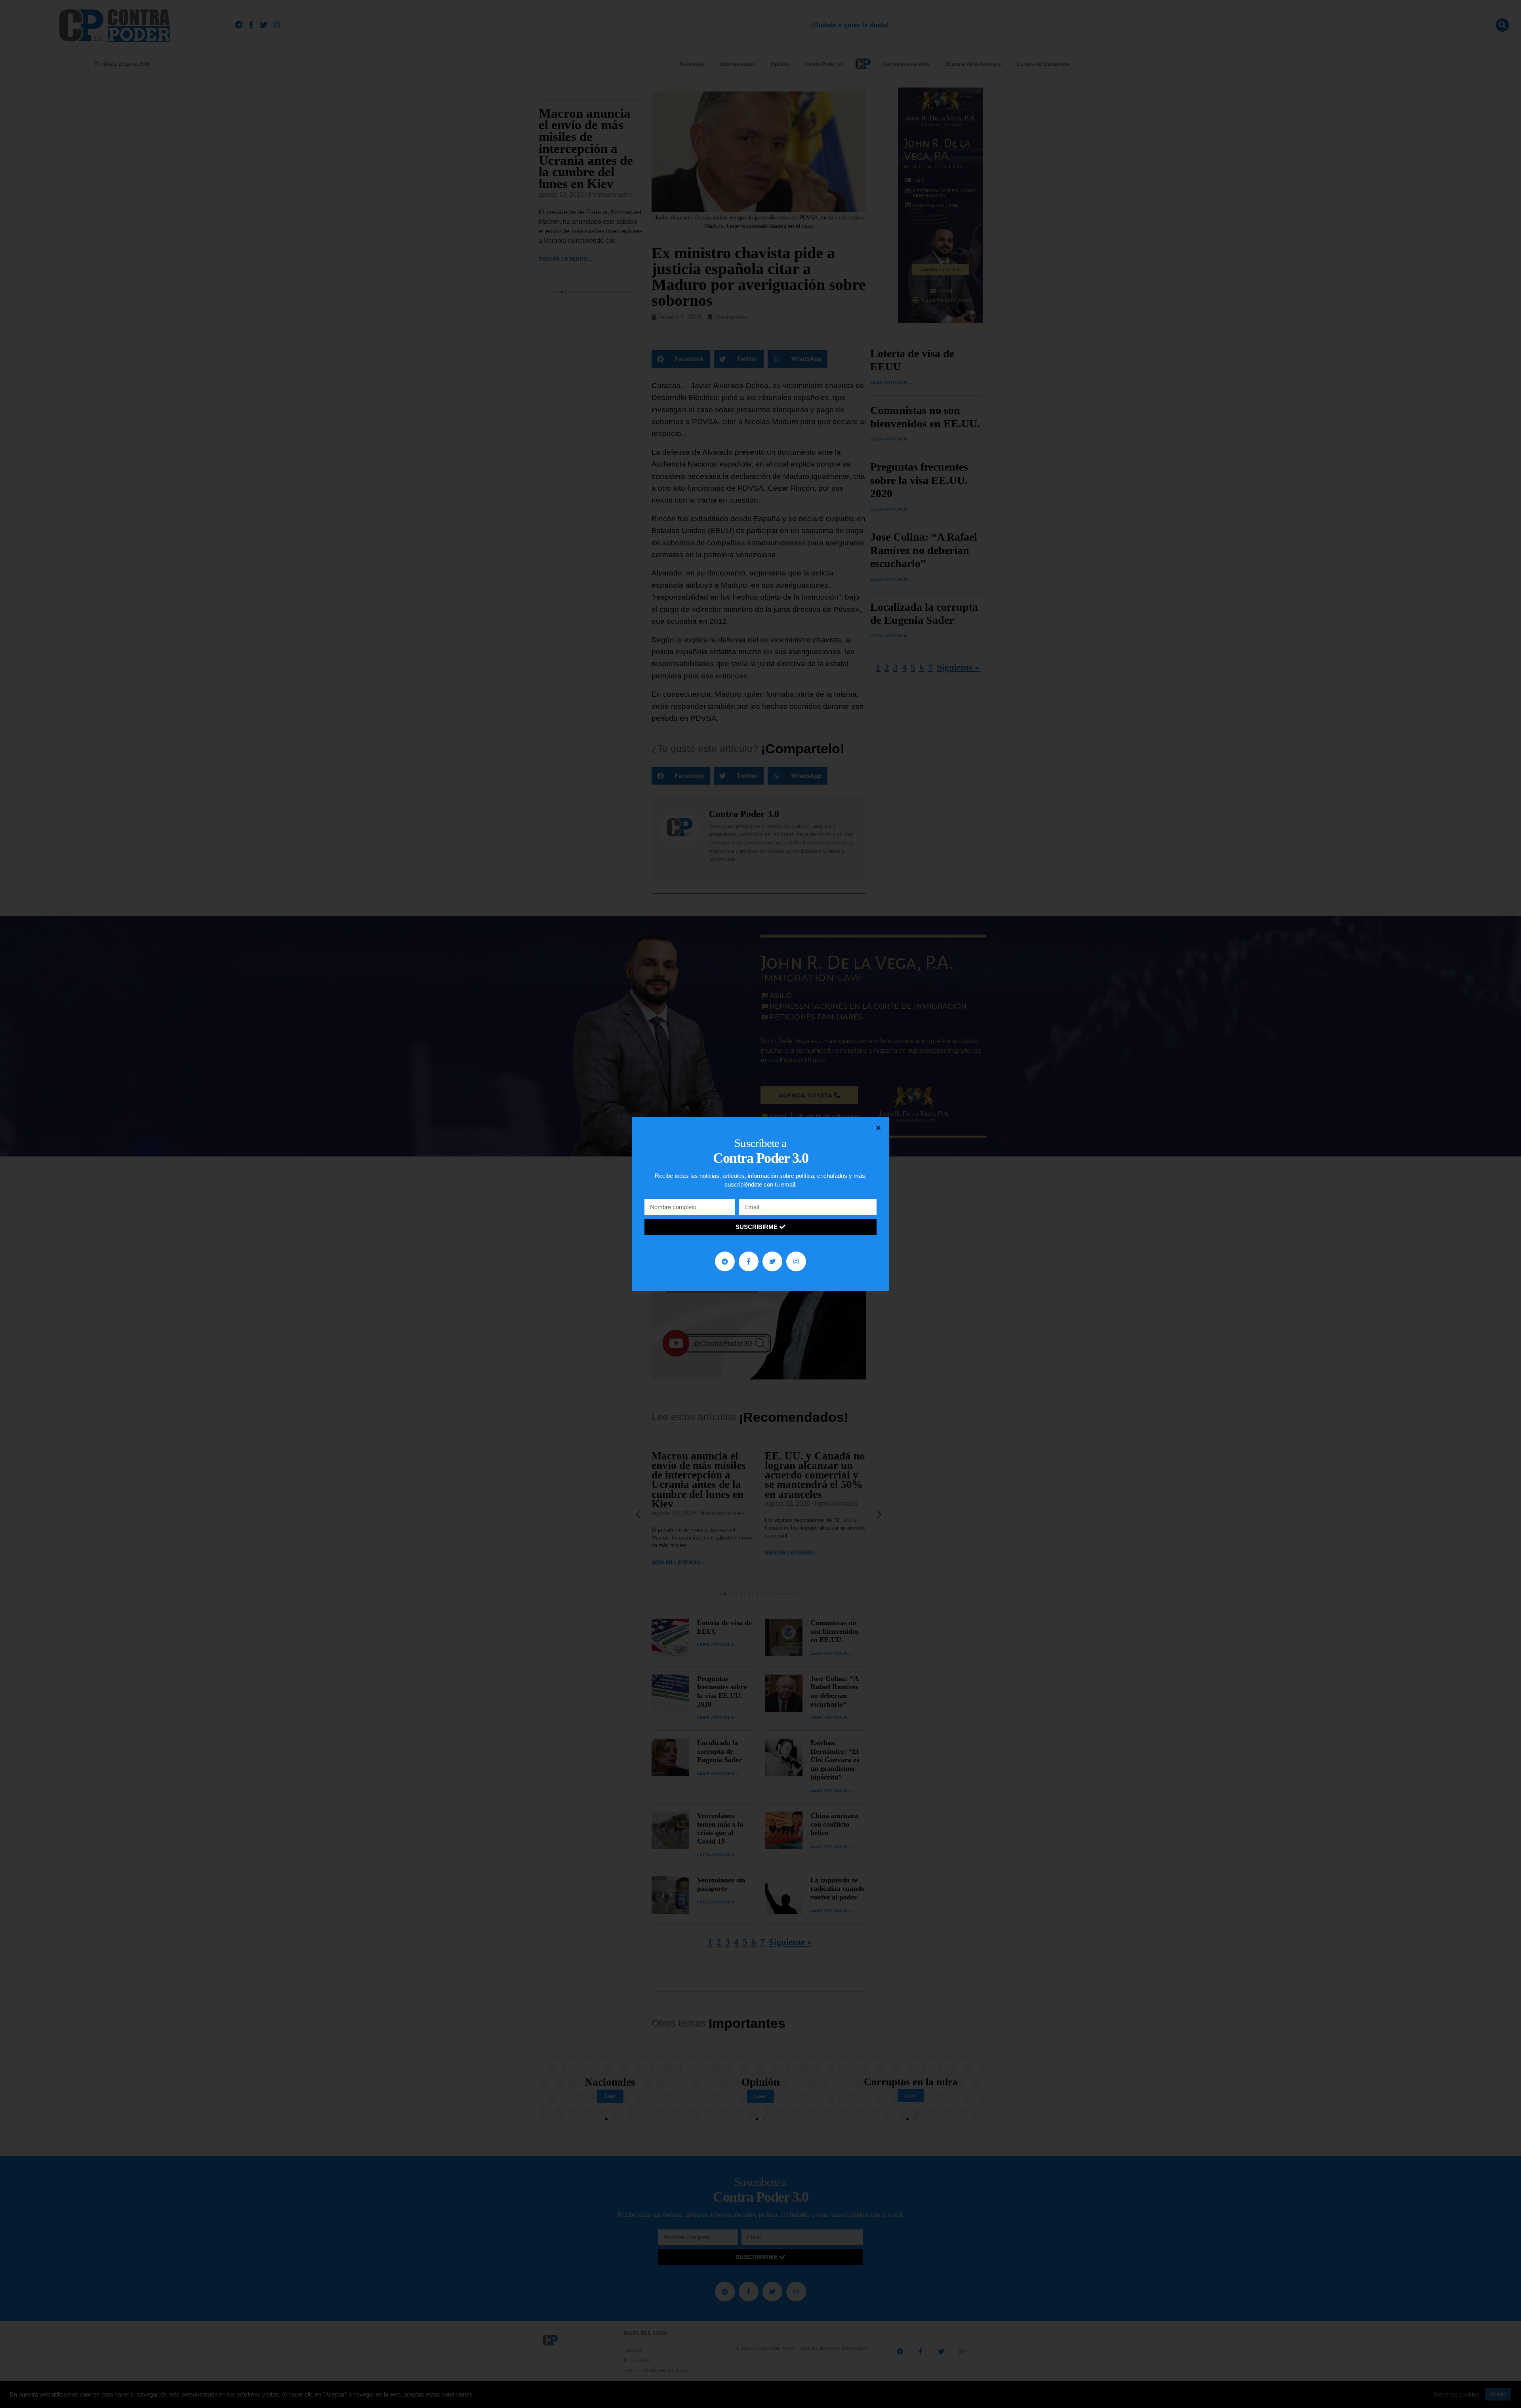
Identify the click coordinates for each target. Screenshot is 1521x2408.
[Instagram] (796, 1261)
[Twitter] (772, 1261)
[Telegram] (725, 1261)
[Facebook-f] (749, 1261)
